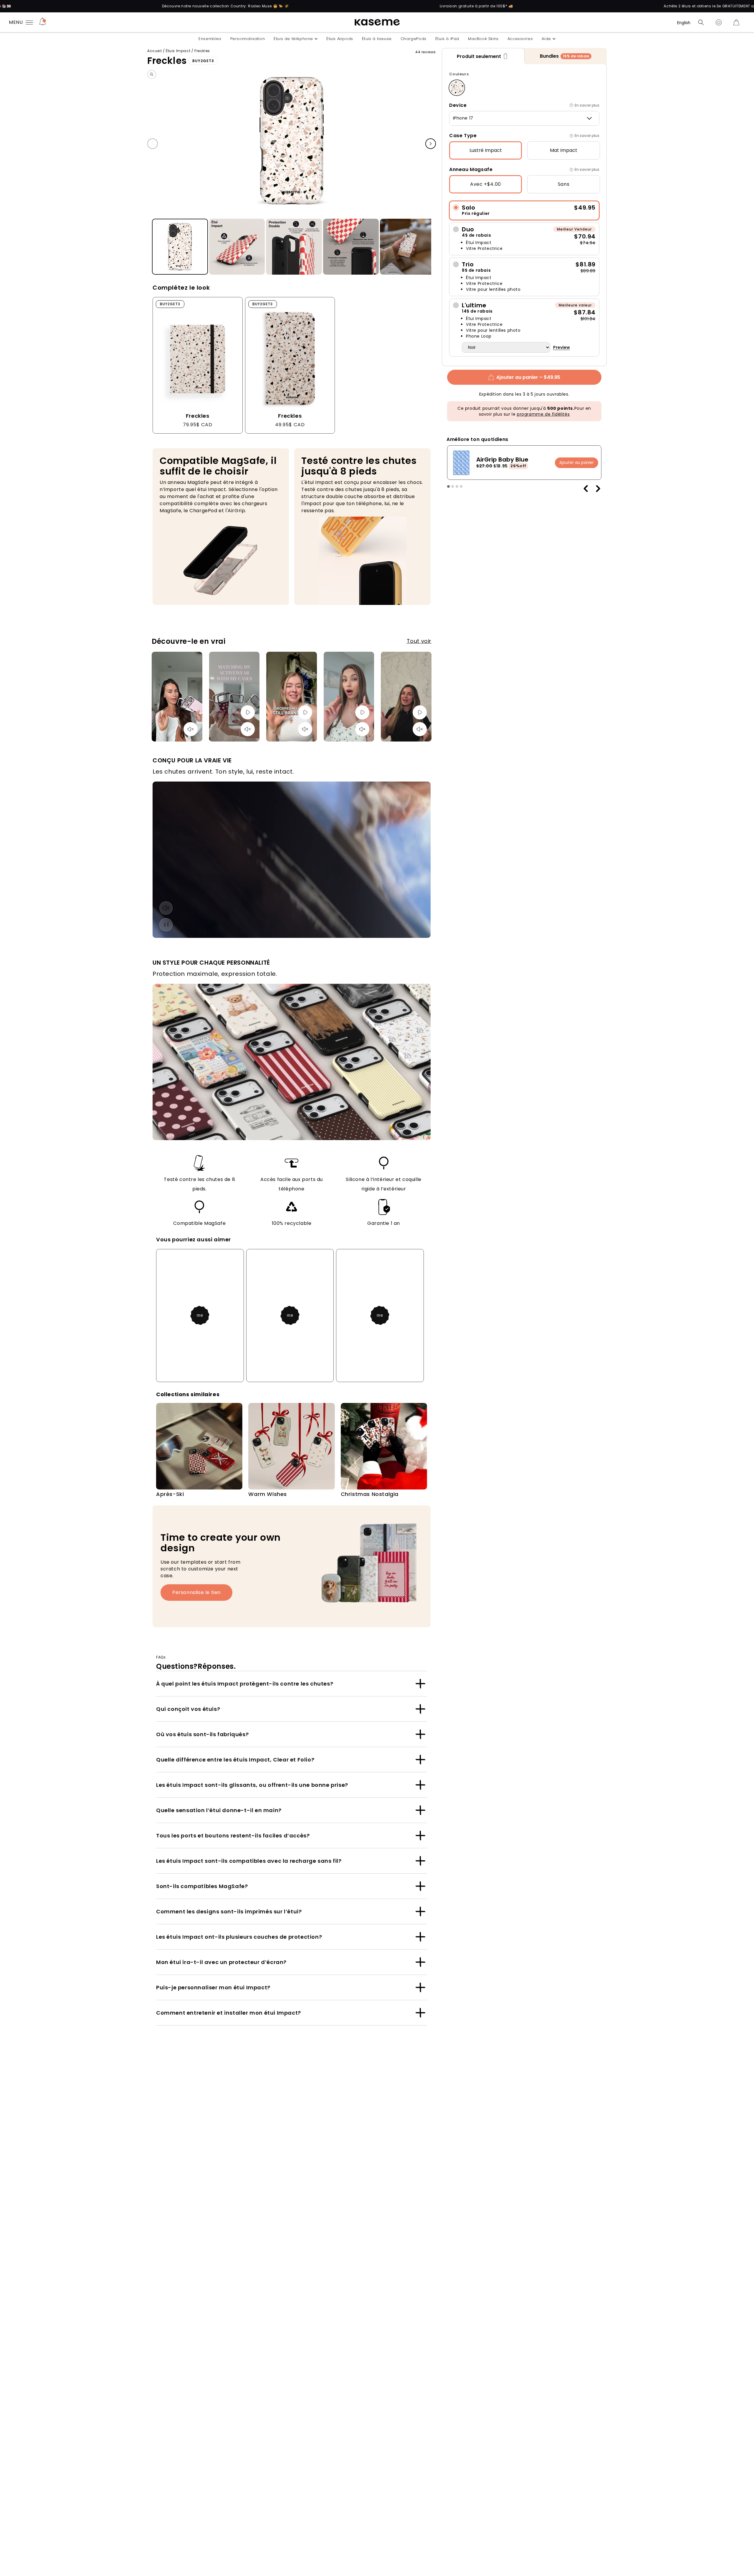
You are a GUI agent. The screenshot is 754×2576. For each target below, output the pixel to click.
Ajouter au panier (577, 463)
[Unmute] (191, 729)
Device (458, 105)
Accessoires (520, 39)
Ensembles (210, 39)
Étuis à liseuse (377, 39)
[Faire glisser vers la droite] (431, 144)
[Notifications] (43, 22)
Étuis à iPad (447, 39)
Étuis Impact (178, 51)
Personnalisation (248, 39)
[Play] (248, 712)
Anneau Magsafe (471, 169)
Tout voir (419, 641)
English (684, 23)
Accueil (154, 51)
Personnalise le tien (196, 1592)
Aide (546, 39)
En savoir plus (587, 105)
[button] (701, 22)
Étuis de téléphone (293, 39)
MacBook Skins (483, 39)
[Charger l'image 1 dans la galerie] (180, 247)
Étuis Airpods (340, 39)
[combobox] (524, 118)
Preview (562, 347)
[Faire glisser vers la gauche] (153, 144)
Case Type (463, 136)
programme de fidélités (543, 414)
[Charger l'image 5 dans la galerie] (408, 247)
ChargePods (414, 39)
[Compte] (719, 22)
